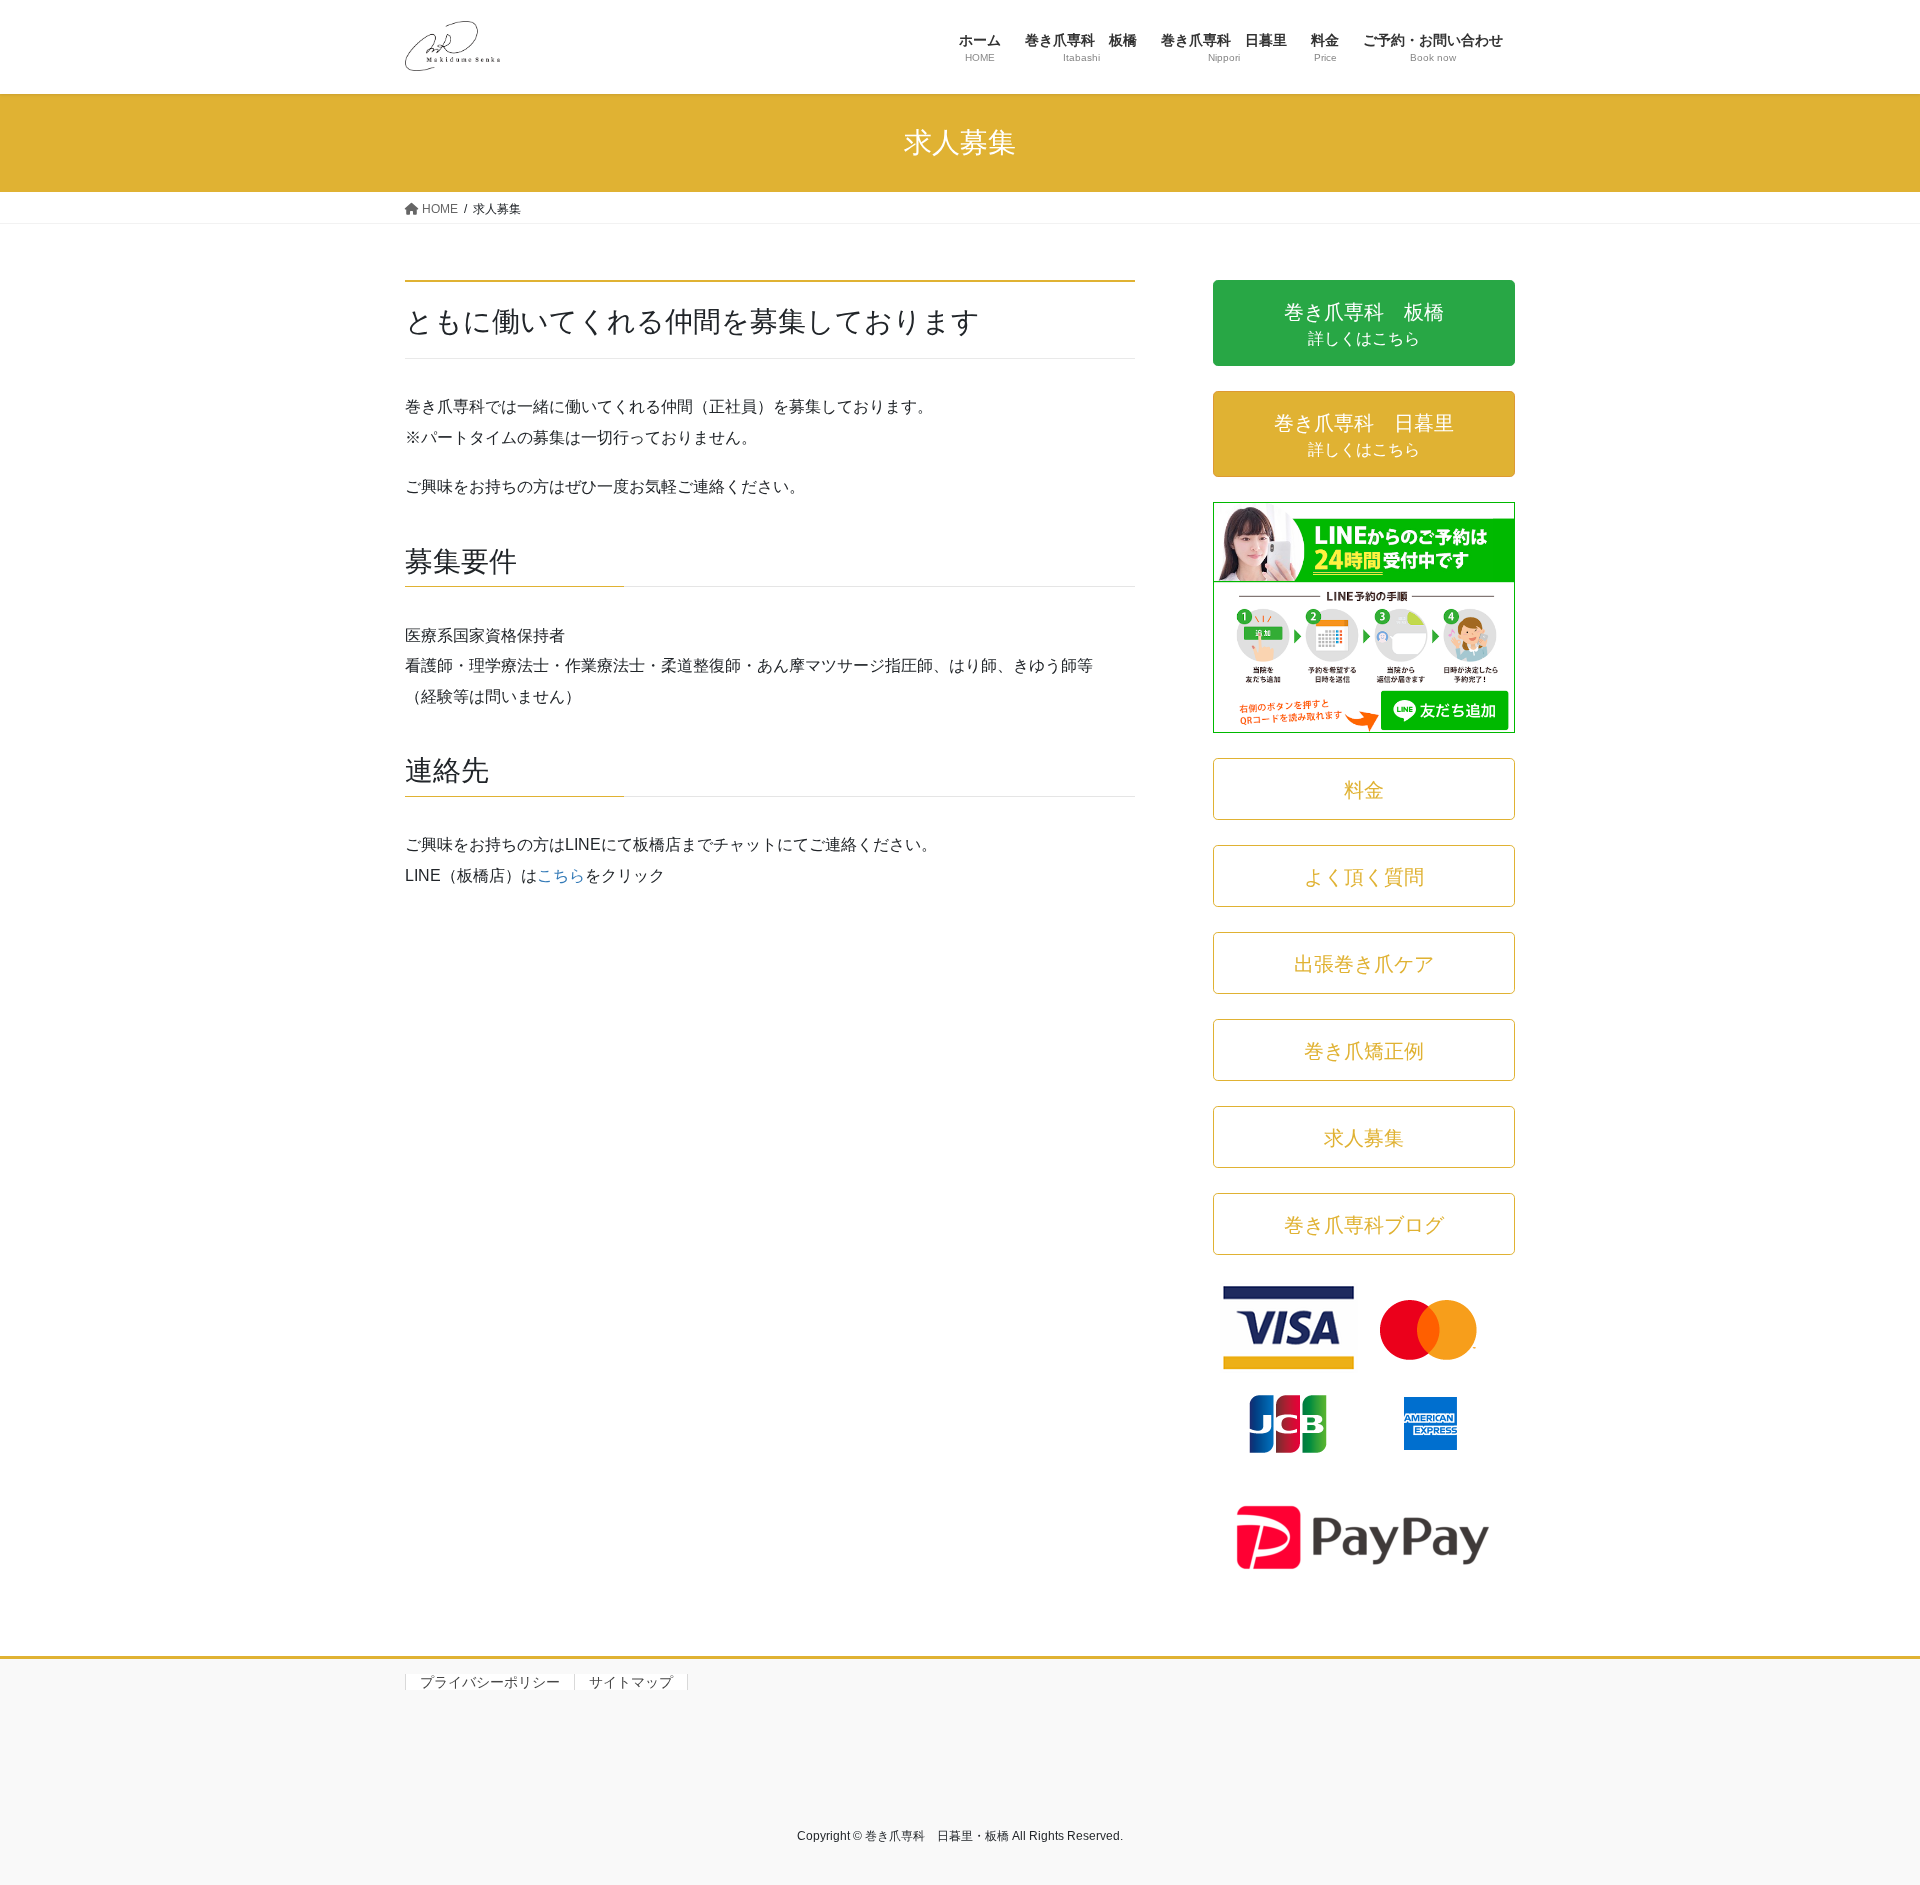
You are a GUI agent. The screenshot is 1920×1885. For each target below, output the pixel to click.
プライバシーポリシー (490, 1682)
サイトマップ (631, 1682)
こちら (561, 875)
